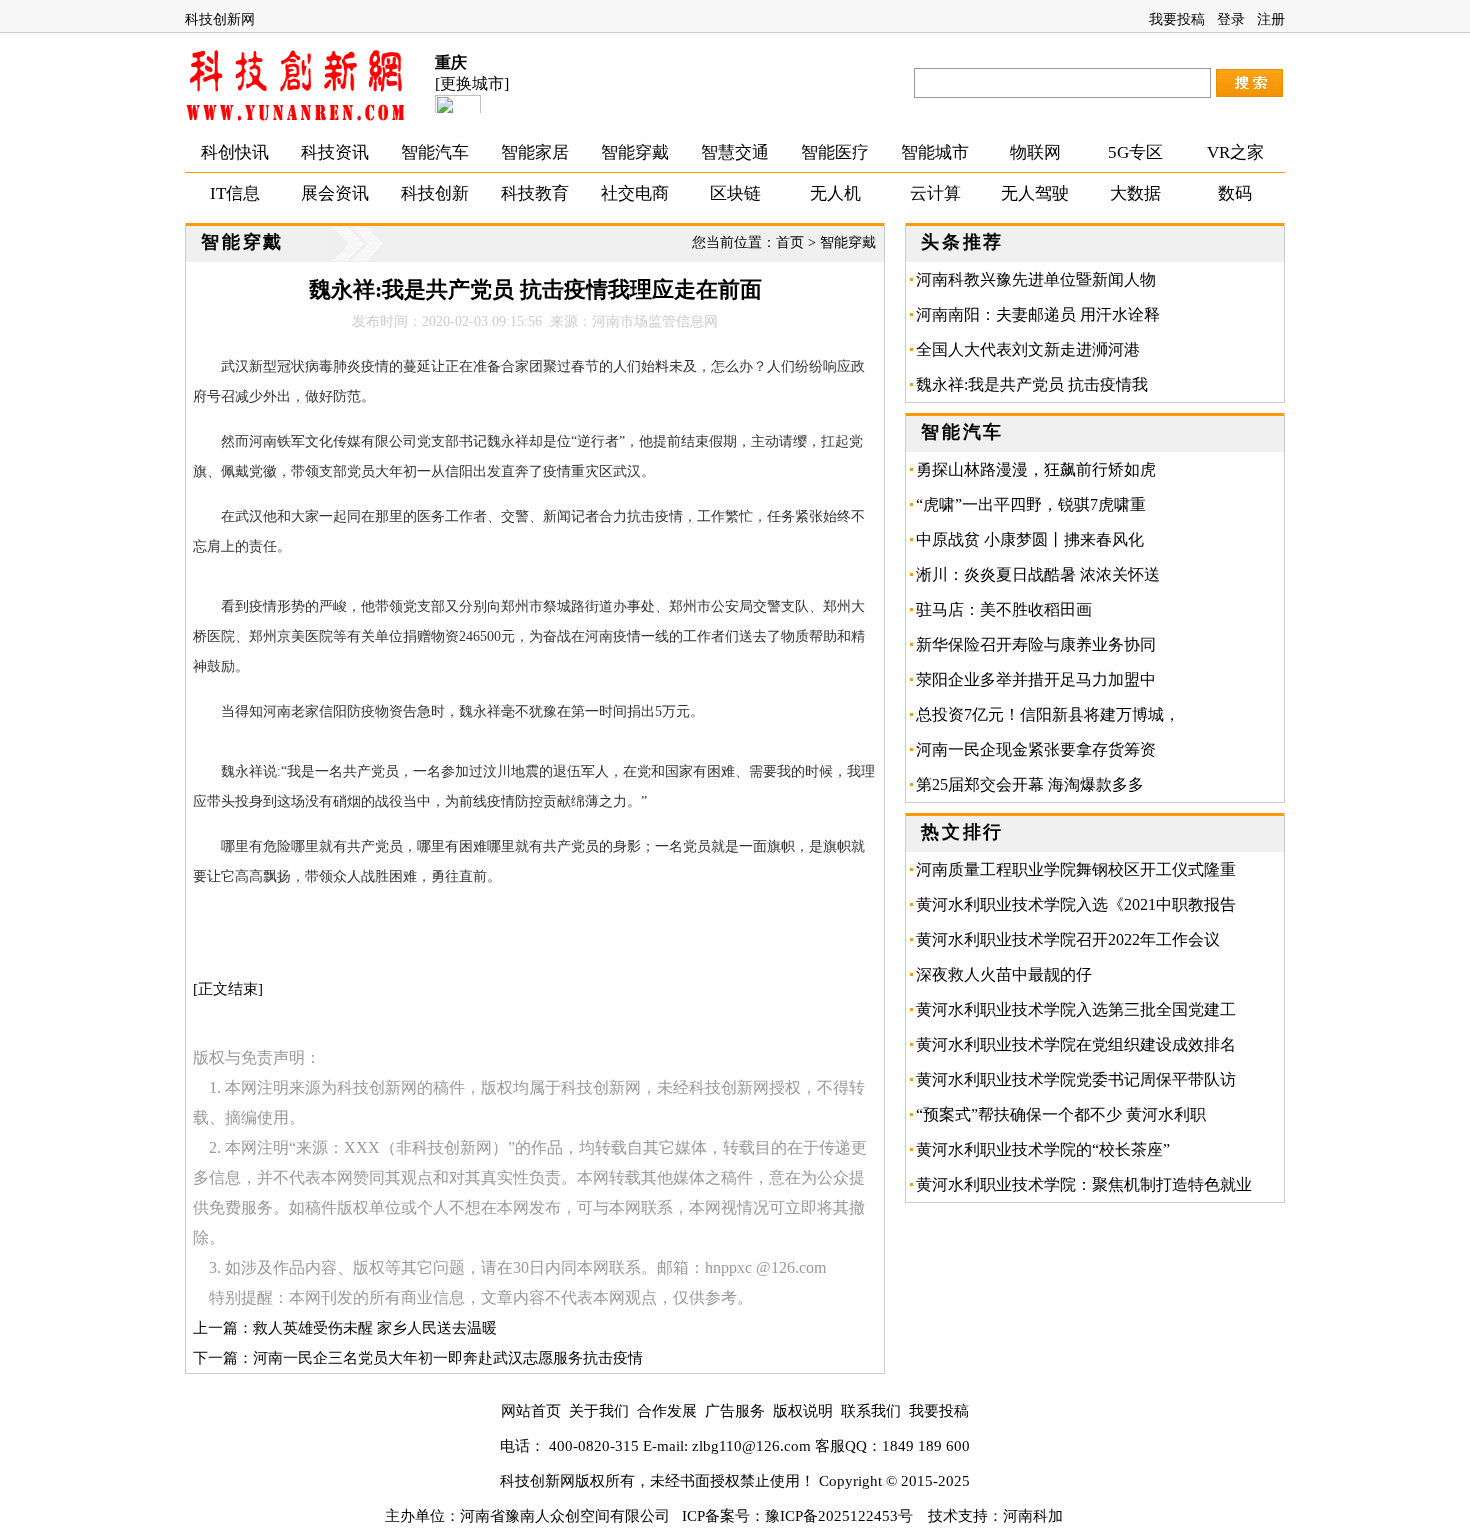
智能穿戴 (635, 152)
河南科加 (1033, 1516)
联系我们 (871, 1411)
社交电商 (635, 193)
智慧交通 (735, 152)
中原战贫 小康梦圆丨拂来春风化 (1030, 539)
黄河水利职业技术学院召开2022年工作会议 (1068, 939)
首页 (790, 242)
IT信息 (235, 193)
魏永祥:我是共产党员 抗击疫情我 (1032, 384)
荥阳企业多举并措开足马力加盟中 (1036, 679)
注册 (1271, 19)
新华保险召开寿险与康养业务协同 (1036, 644)
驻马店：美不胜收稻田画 (1012, 609)
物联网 (1035, 152)
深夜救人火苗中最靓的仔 (1004, 974)
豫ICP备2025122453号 (839, 1516)
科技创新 (435, 193)
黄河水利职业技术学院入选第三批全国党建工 (1076, 1009)
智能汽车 (435, 152)
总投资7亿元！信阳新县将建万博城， (1048, 714)
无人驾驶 (1035, 193)
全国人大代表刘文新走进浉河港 (1028, 349)
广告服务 (735, 1411)
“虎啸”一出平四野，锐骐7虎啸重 (1031, 504)
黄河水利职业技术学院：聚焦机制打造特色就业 (1084, 1184)
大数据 (1135, 193)
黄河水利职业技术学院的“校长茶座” (1043, 1149)
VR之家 (1235, 152)
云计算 (935, 193)
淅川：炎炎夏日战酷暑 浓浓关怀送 (1038, 574)
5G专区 (1135, 152)
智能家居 (535, 152)
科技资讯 (335, 152)
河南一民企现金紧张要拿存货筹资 (1036, 749)
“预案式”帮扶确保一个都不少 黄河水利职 (1061, 1114)
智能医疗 (835, 152)
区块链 (735, 193)
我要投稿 (1177, 19)
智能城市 (935, 152)
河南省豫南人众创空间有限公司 (565, 1516)
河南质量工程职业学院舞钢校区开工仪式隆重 (1076, 869)
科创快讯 (235, 152)
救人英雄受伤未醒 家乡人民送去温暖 (375, 1328)
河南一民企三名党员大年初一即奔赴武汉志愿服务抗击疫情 (448, 1358)
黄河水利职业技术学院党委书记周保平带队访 (1076, 1079)
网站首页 (531, 1411)
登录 (1231, 19)
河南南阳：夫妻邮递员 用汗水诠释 (1038, 314)
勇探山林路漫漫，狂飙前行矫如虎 (1036, 469)
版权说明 (803, 1411)
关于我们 (599, 1411)
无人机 (835, 193)
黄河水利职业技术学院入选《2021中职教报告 (1076, 904)
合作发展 (667, 1411)
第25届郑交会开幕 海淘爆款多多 (1030, 784)
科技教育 (535, 193)
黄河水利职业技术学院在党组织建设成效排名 (1076, 1044)
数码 (1235, 193)
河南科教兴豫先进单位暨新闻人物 (1036, 279)
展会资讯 (335, 193)
